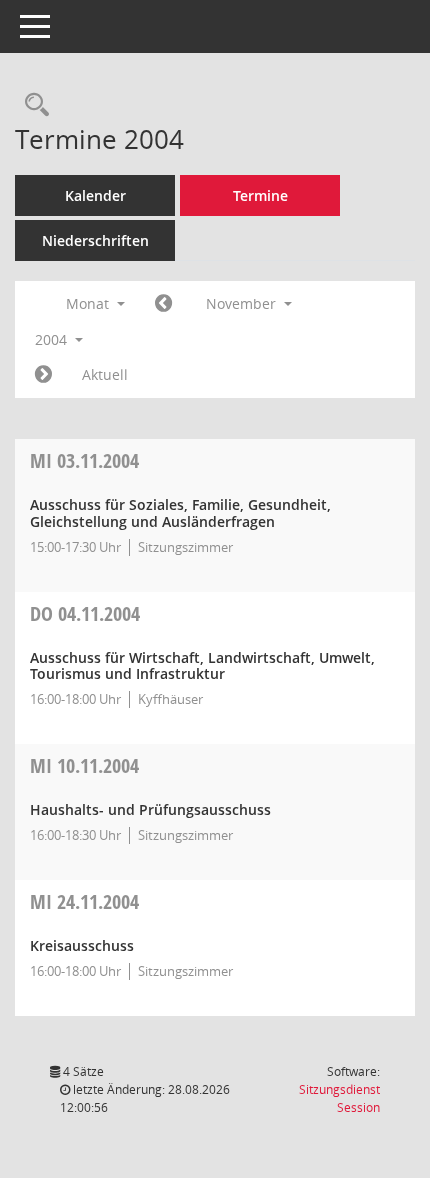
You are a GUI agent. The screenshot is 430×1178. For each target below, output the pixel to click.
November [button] (243, 303)
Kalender (95, 195)
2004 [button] (53, 339)
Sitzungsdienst (339, 1098)
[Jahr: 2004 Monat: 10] (163, 304)
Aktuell (105, 374)
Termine (260, 195)
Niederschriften (95, 240)
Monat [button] (89, 303)
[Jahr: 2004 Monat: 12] (43, 375)
